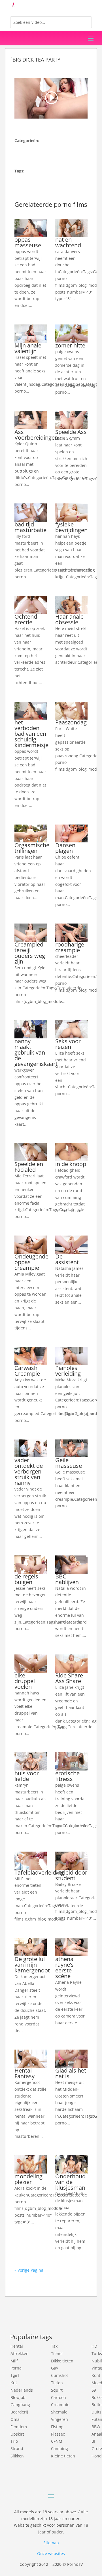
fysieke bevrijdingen (71, 527)
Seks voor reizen (68, 1044)
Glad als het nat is (71, 2073)
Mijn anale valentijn (28, 348)
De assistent (67, 1259)
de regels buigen (26, 1579)
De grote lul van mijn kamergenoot (32, 1965)
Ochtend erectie (26, 619)
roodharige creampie (70, 947)
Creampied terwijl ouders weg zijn (30, 953)
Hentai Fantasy (25, 2073)
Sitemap (51, 2543)
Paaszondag (71, 722)
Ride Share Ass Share (69, 1678)
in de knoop (71, 1164)
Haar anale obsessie (69, 619)
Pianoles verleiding (68, 1371)
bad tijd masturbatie (30, 527)
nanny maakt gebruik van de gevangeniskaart (36, 1052)
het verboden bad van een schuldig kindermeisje (31, 734)
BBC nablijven (67, 1579)
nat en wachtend (68, 242)
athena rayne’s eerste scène (64, 1967)
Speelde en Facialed (29, 1167)
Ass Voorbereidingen (36, 435)
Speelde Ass (71, 432)
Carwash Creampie (27, 1371)
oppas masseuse (28, 242)
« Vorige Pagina (29, 2270)
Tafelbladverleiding (39, 1872)
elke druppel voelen (25, 1681)
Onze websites (51, 2553)
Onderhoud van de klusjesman (70, 2182)
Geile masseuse (69, 1463)
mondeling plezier (28, 2179)
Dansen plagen (65, 848)
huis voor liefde (27, 1776)
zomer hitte (70, 345)
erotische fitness (67, 1776)
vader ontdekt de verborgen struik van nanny (29, 1471)
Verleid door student (71, 1875)
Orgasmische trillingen (32, 848)
